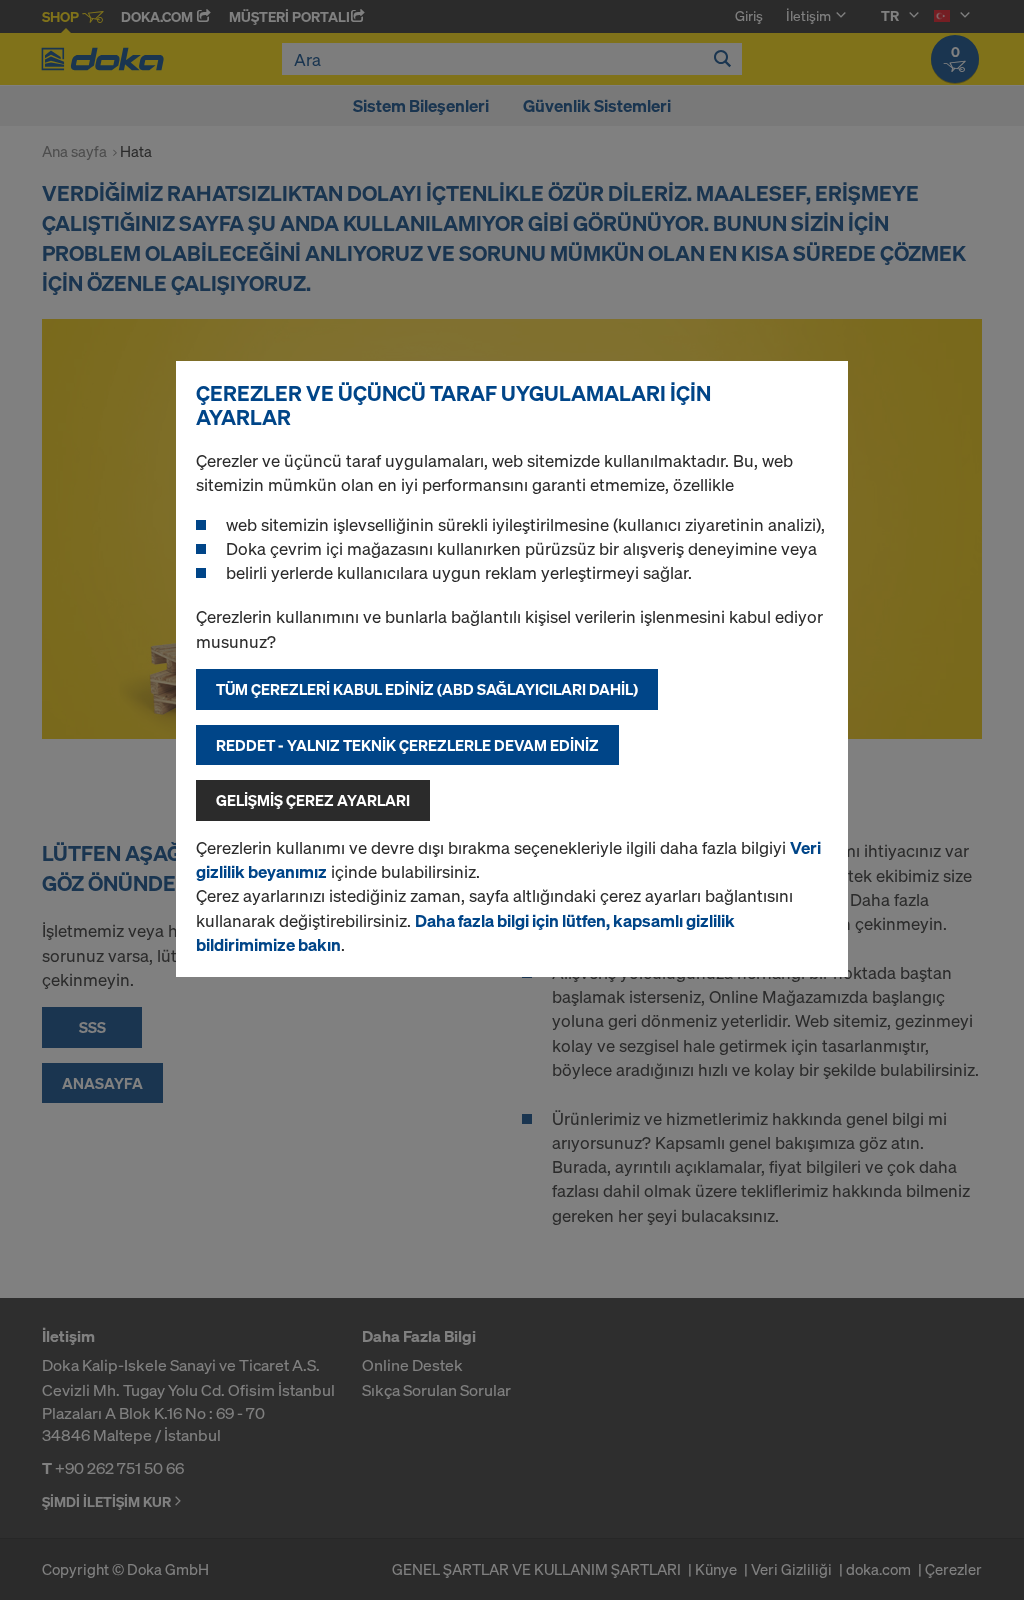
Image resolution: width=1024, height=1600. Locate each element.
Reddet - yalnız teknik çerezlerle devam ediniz (407, 745)
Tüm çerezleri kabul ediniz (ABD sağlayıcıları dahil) (427, 689)
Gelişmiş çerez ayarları (313, 800)
